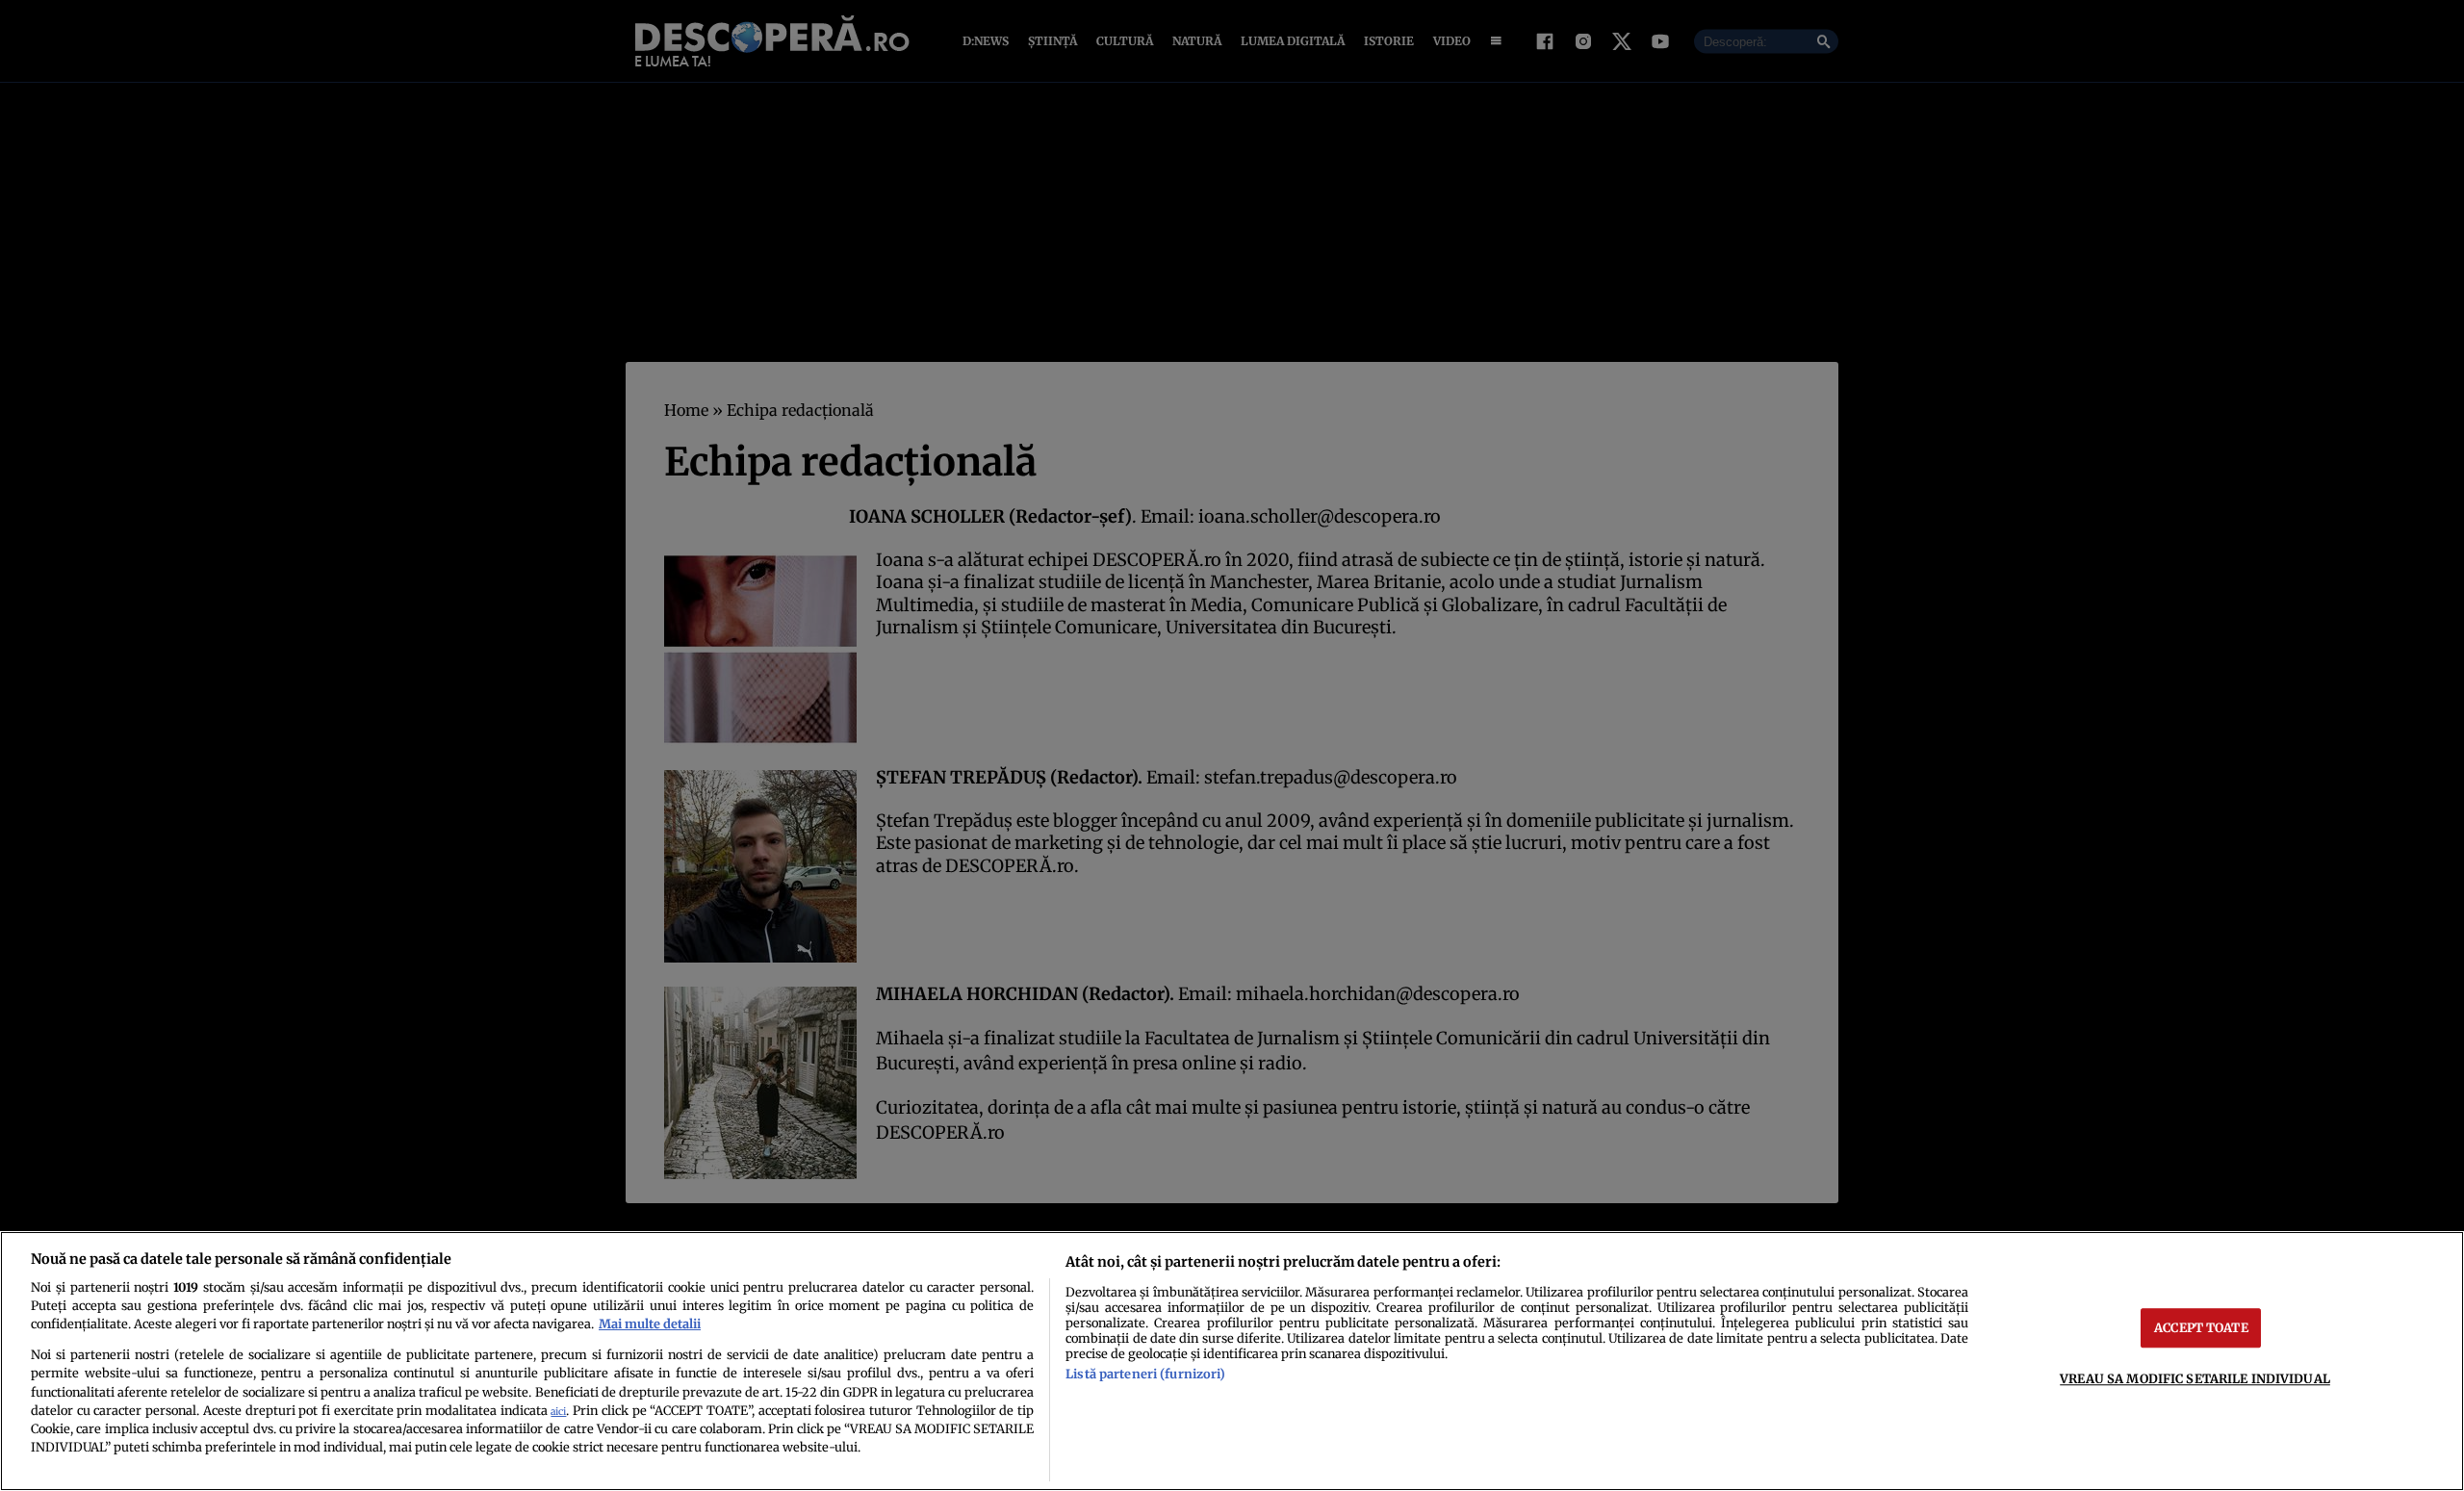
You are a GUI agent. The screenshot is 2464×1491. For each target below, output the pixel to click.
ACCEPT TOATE (2201, 1327)
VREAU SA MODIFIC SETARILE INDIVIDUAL (2195, 1378)
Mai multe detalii (650, 1324)
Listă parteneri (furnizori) (1145, 1374)
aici (558, 1412)
